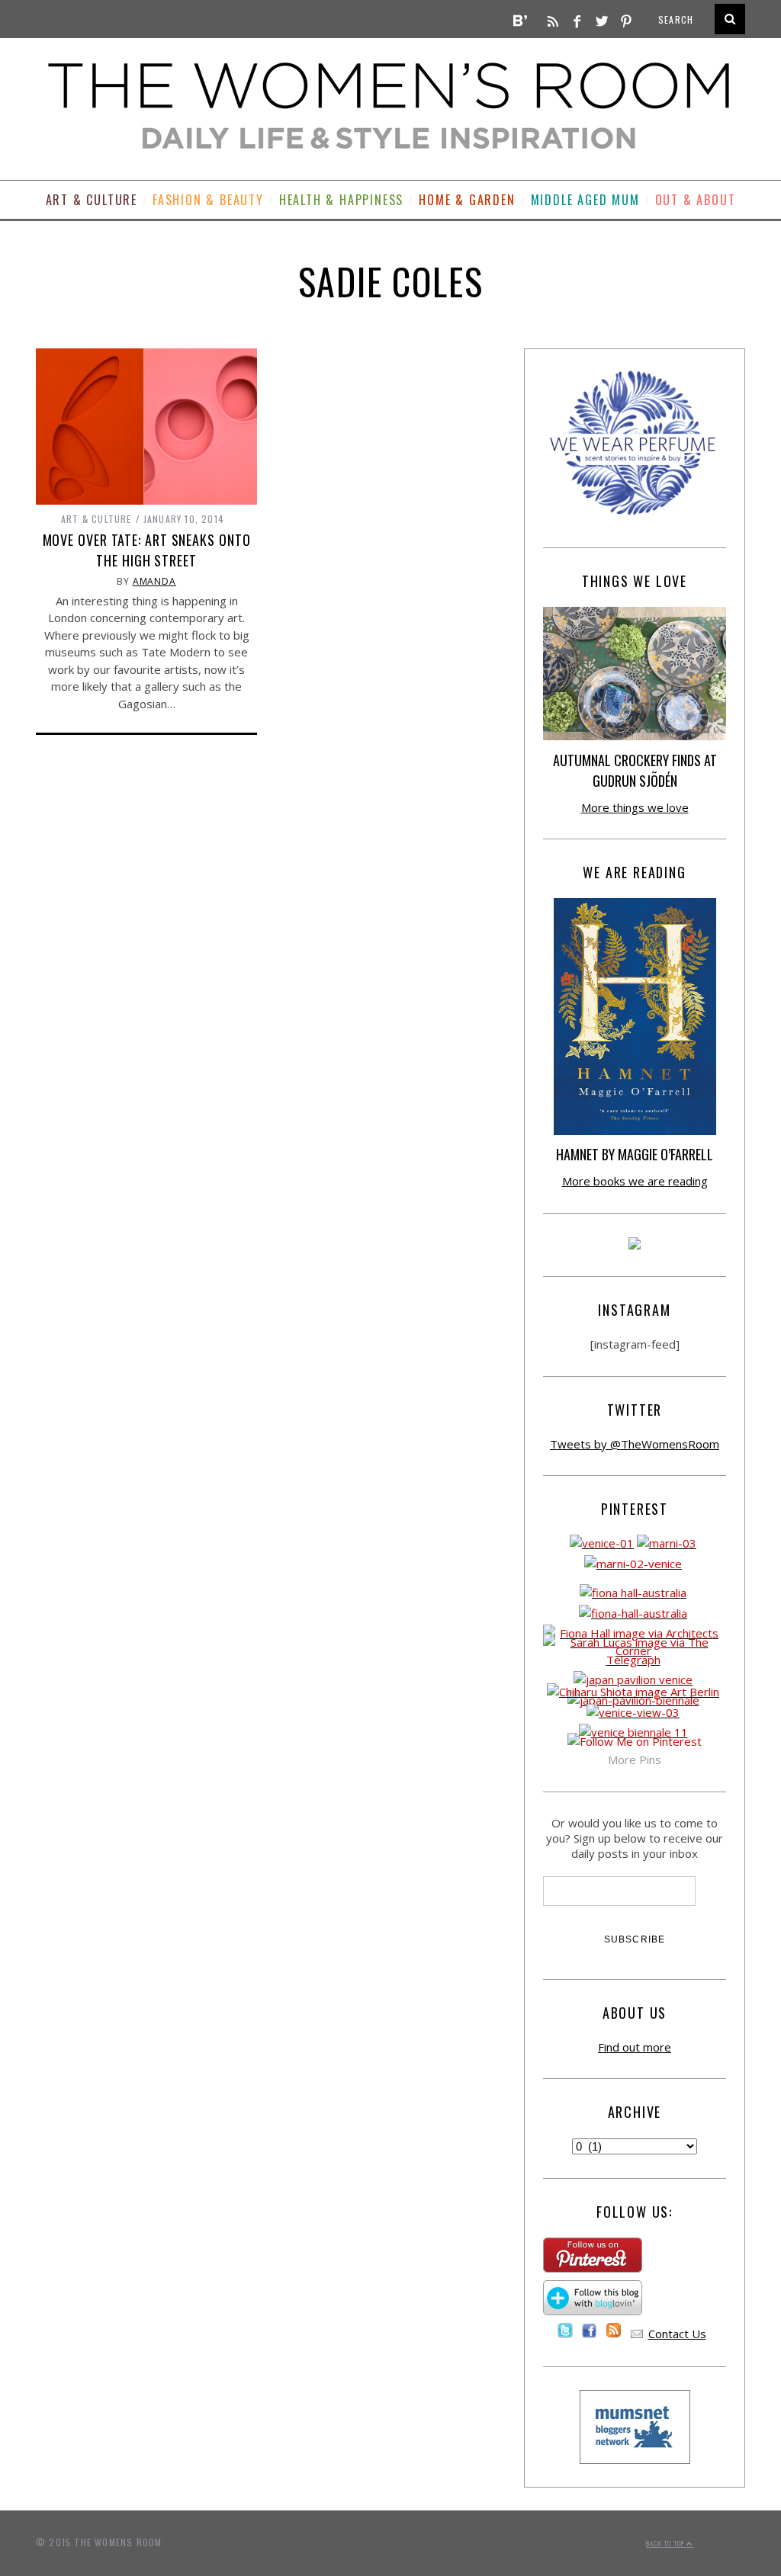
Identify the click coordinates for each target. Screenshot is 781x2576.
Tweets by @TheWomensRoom (635, 1444)
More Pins (635, 1760)
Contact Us (677, 2334)
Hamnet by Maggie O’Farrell (635, 1154)
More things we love (635, 807)
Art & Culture (92, 200)
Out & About (696, 200)
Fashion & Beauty (208, 200)
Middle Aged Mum (585, 200)
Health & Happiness (341, 200)
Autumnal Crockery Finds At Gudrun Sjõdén (635, 770)
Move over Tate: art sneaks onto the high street (147, 550)
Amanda (154, 581)
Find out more (635, 2047)
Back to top (666, 2543)
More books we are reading (635, 1181)
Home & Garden (467, 200)
